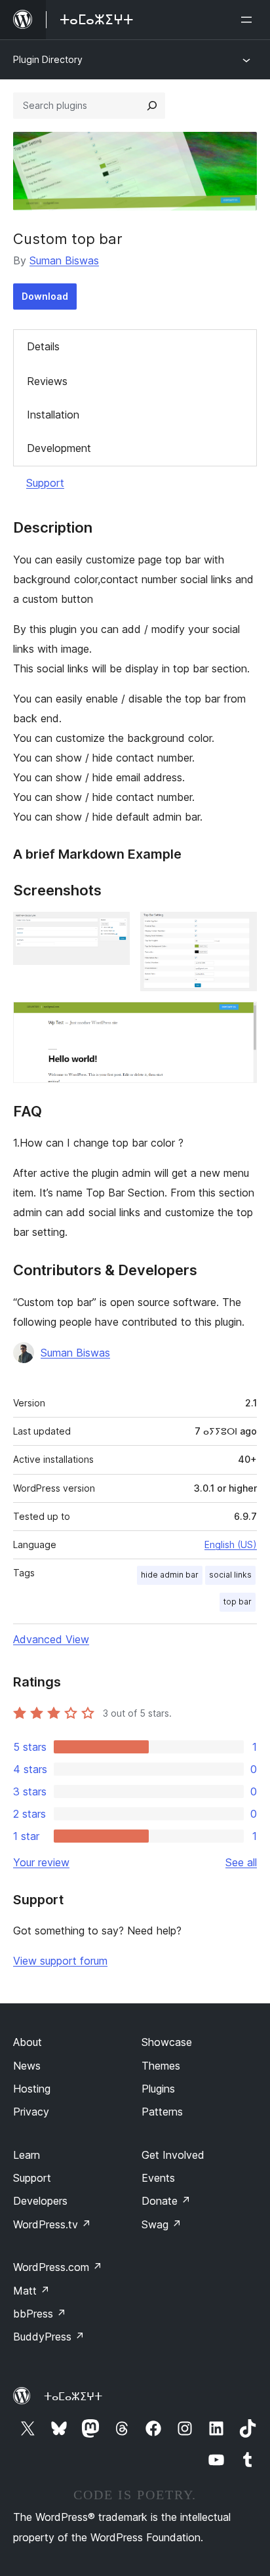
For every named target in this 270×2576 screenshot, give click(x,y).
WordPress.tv (52, 2224)
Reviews (47, 381)
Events (158, 2178)
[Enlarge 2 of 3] (239, 930)
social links (230, 1575)
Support (45, 483)
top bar (238, 1602)
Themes (161, 2066)
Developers (40, 2201)
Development (59, 448)
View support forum (60, 1961)
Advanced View (51, 1639)
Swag (162, 2224)
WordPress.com (58, 2267)
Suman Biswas (64, 260)
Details (43, 346)
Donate (166, 2201)
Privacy (31, 2112)
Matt (31, 2291)
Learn (27, 2155)
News (27, 2066)
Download (45, 296)
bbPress (40, 2314)
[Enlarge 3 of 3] (239, 1019)
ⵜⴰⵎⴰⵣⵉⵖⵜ (73, 2396)
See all (241, 1862)
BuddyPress (49, 2337)
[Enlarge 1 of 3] (112, 930)
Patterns (162, 2112)
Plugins (158, 2089)
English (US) (231, 1544)
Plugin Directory (48, 59)
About (28, 2042)
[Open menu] (249, 20)
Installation (53, 415)
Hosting (32, 2089)
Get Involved (173, 2155)
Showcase (167, 2042)
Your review (41, 1862)
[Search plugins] (152, 106)
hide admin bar (170, 1575)
